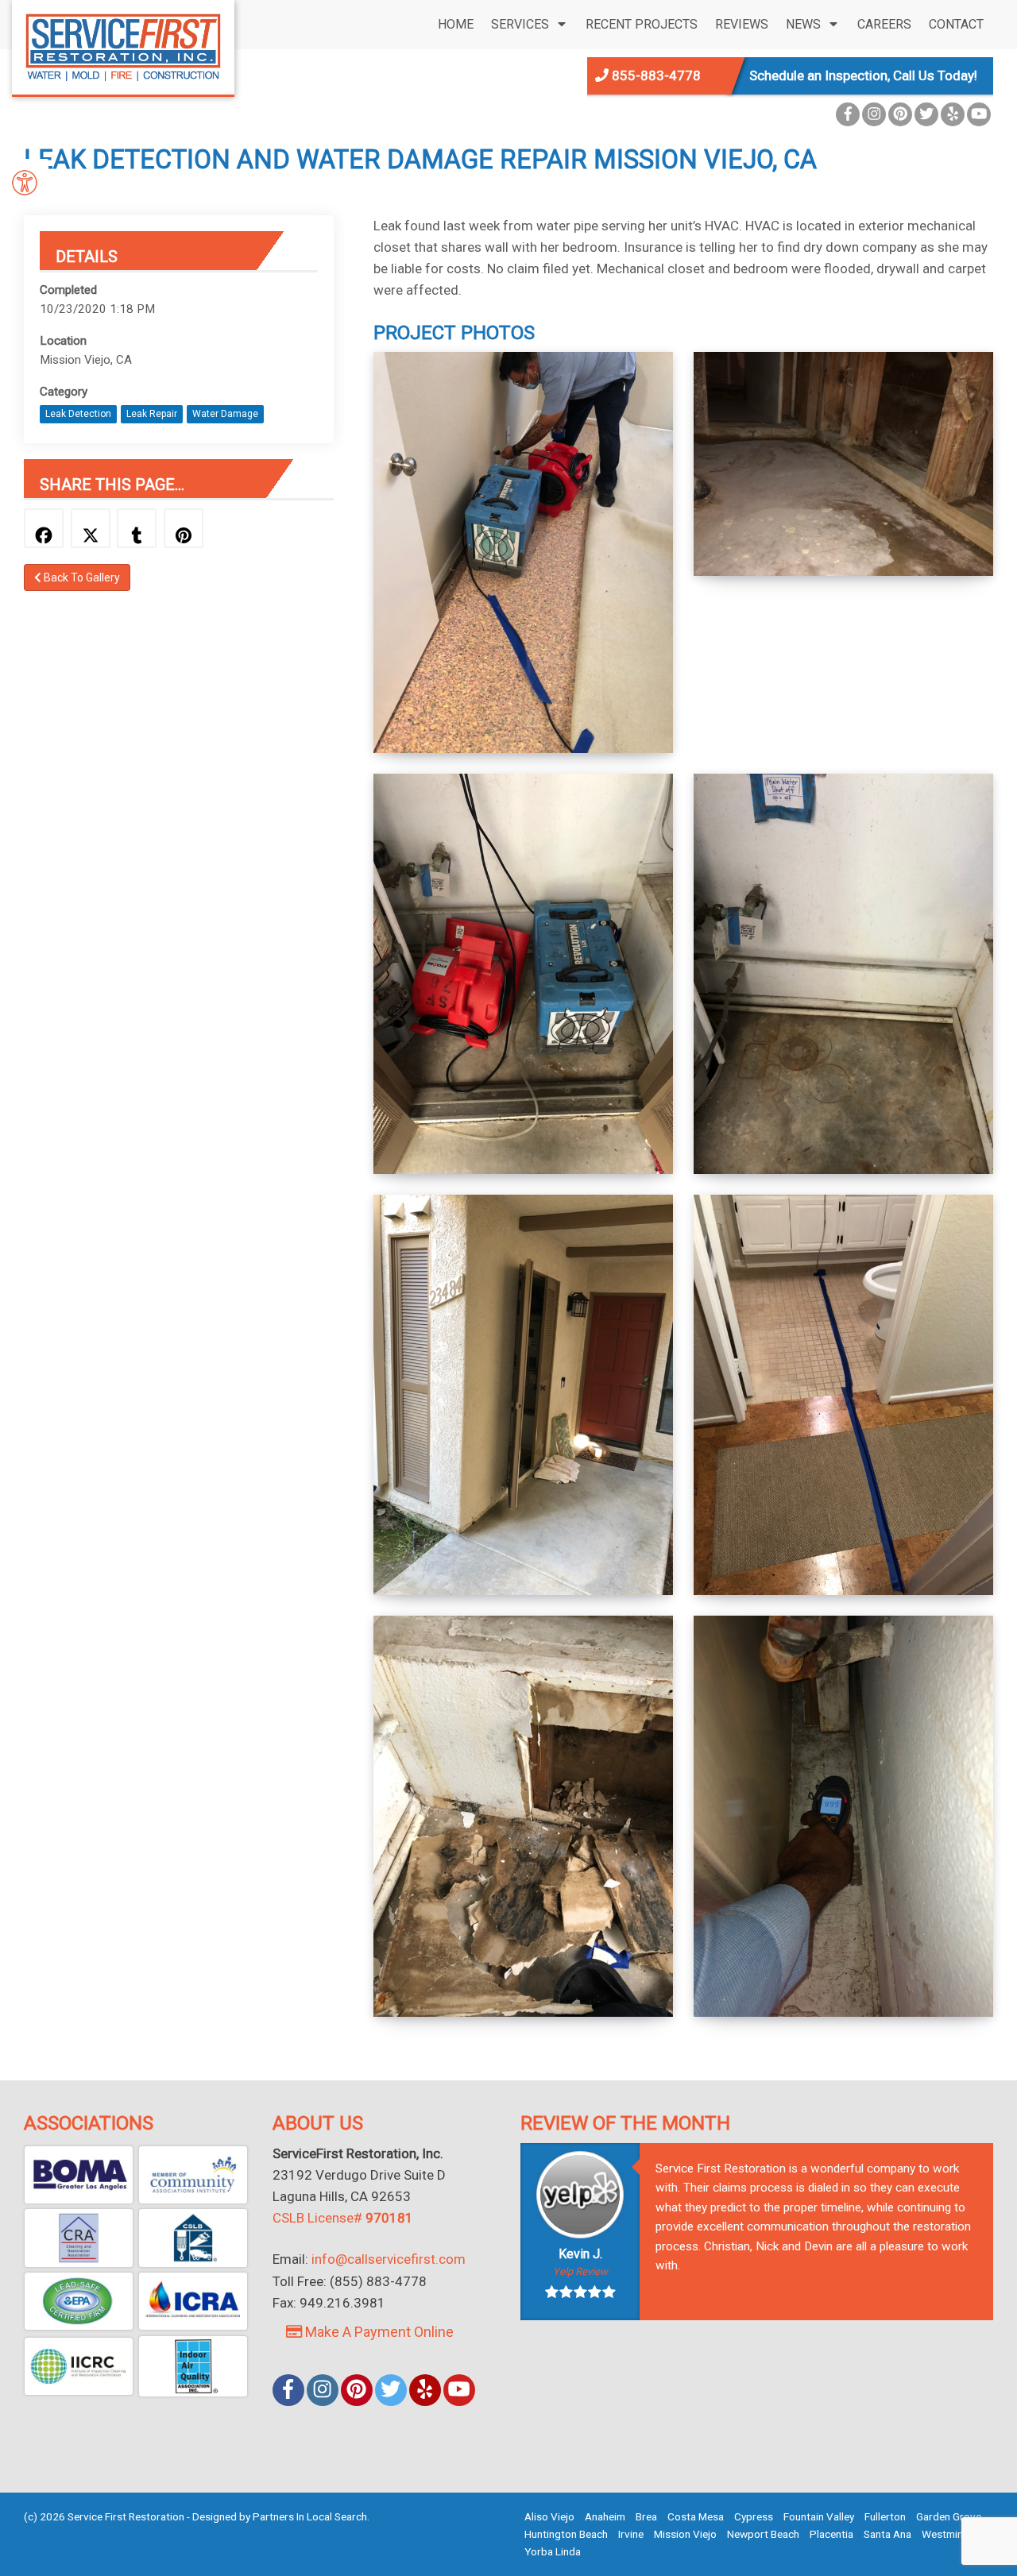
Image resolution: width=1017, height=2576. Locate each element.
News (803, 24)
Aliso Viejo (549, 2516)
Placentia (831, 2534)
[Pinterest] (900, 114)
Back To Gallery (81, 577)
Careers (884, 24)
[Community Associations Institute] (193, 2175)
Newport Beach (763, 2534)
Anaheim (605, 2516)
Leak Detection (78, 414)
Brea (646, 2516)
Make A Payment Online (378, 2332)
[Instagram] (874, 114)
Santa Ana (887, 2534)
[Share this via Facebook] (44, 528)
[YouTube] (979, 114)
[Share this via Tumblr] (137, 528)
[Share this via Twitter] (91, 528)
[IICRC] (79, 2366)
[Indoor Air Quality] (193, 2366)
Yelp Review (580, 2271)
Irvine (631, 2534)
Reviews (742, 24)
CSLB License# (343, 2218)
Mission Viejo (685, 2534)
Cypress (754, 2516)
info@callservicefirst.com (389, 2259)
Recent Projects (642, 24)
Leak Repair (152, 414)
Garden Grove (949, 2516)
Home (456, 24)
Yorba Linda (553, 2551)
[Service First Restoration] (123, 46)
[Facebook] (848, 114)
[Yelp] (953, 114)
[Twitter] (926, 114)
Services (520, 24)
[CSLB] (193, 2238)
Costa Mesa (696, 2516)
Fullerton (885, 2516)
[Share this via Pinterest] (184, 528)
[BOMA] (79, 2175)
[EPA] (79, 2301)
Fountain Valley (819, 2516)
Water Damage (225, 414)
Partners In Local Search (310, 2516)
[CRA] (79, 2238)
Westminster (952, 2534)
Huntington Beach (566, 2534)
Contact (956, 24)
